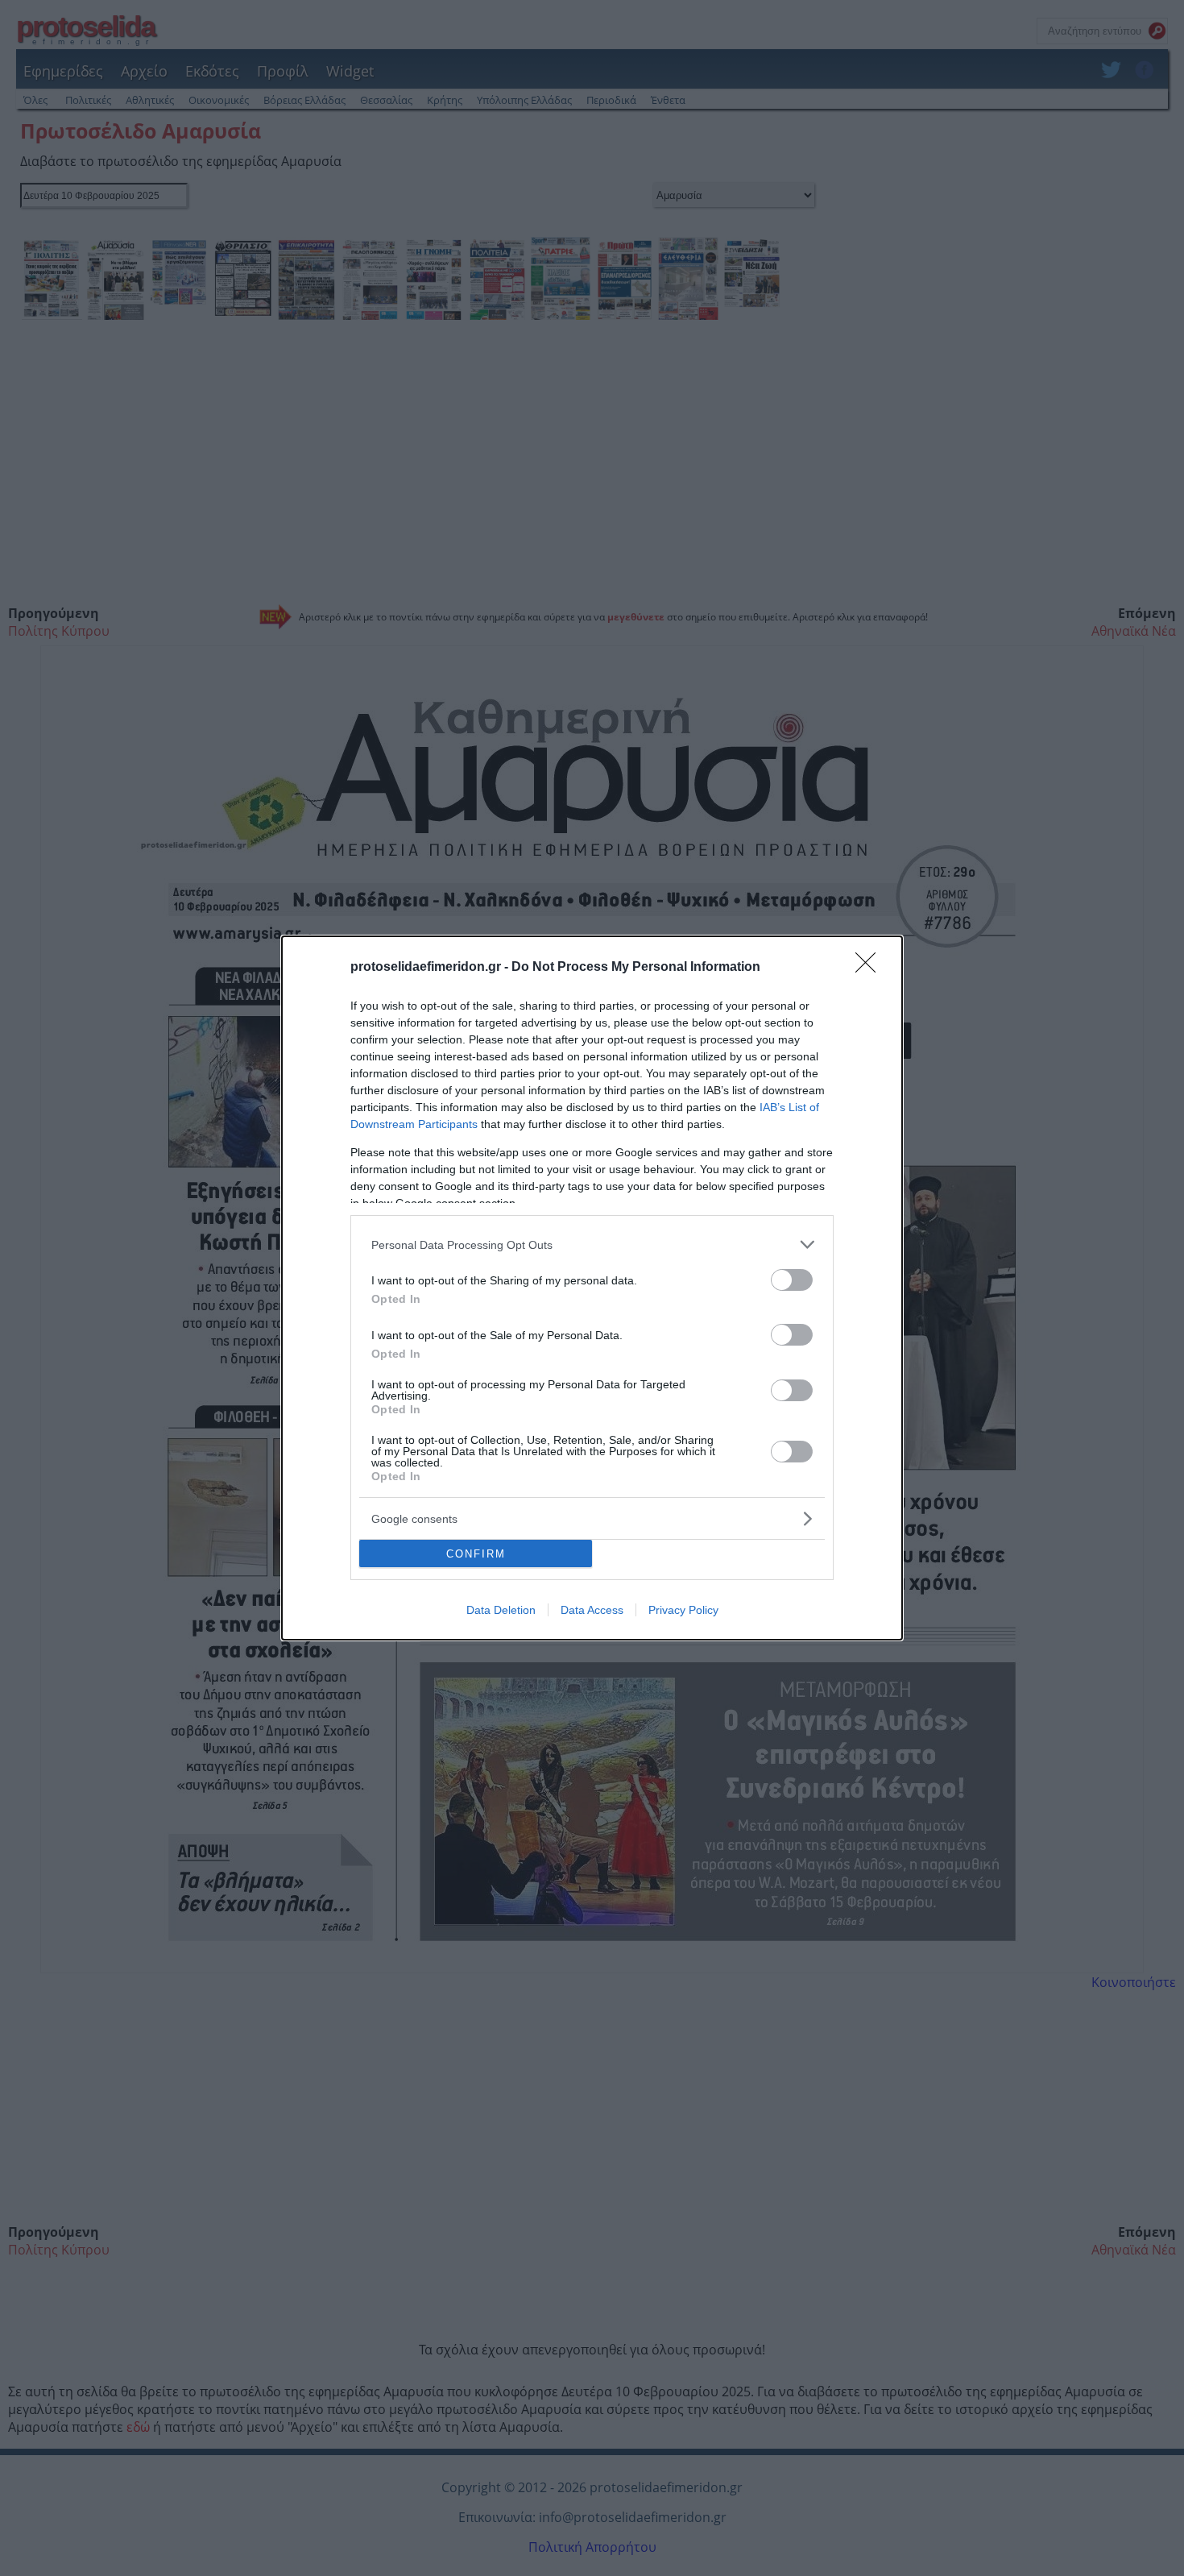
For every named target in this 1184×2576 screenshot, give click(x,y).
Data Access (592, 1610)
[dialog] (592, 1288)
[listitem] (592, 1244)
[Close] (871, 968)
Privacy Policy (683, 1610)
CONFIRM (476, 1554)
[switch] (792, 1280)
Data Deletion (501, 1610)
